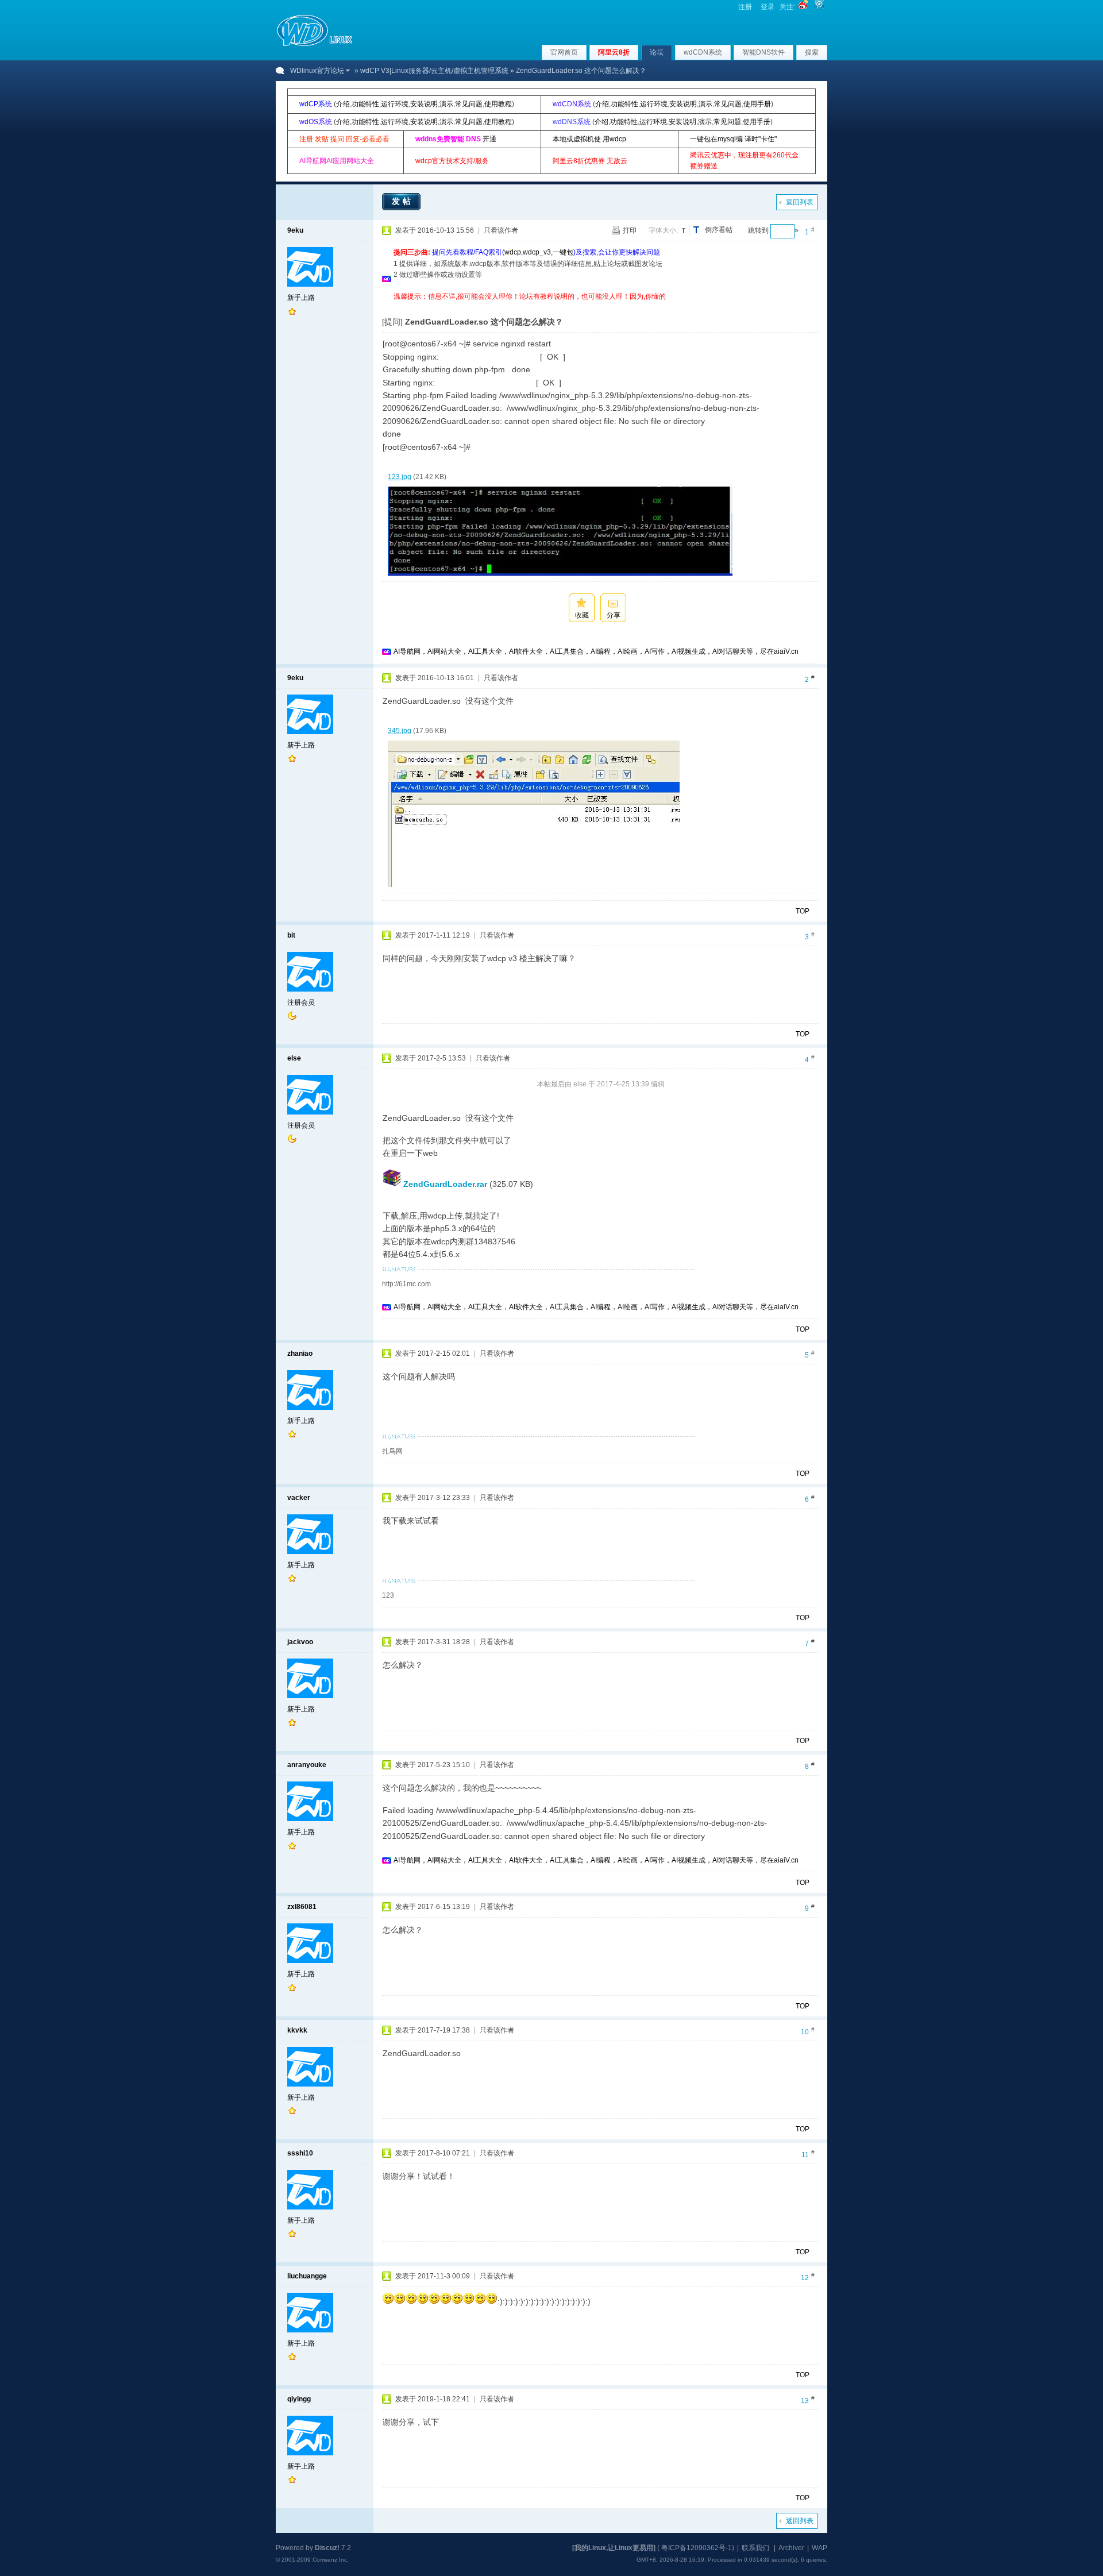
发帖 (403, 201)
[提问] (392, 322)
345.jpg (400, 731)
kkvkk (297, 2030)
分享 (614, 615)
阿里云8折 (614, 52)
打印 (630, 230)
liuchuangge (307, 2276)
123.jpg (400, 477)
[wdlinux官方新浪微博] (803, 7)
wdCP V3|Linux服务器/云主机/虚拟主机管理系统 (434, 71)
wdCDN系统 (703, 52)
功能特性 (365, 104)
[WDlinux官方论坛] (315, 45)
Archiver (791, 2548)
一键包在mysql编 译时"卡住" (733, 139)
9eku (295, 230)
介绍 (343, 104)
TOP (803, 911)
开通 (489, 139)
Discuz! (327, 2548)
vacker (299, 1498)
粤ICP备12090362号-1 (697, 2548)
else (294, 1058)
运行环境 (395, 104)
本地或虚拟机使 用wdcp (589, 139)
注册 (745, 7)
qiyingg (299, 2399)
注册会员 (301, 1002)
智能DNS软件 (763, 52)
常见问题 (469, 104)
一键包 (563, 252)
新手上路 (301, 298)
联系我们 (755, 2548)
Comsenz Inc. (331, 2560)
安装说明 (424, 104)
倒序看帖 (719, 230)
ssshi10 (300, 2153)
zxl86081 (302, 1907)
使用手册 (757, 104)
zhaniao (300, 1353)
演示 (446, 104)
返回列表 (800, 202)
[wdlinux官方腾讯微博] (819, 7)
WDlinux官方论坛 (317, 71)
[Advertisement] (603, 306)
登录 (768, 7)
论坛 (657, 52)
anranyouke (307, 1765)
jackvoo (300, 1642)
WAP (819, 2548)
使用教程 (498, 104)
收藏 (582, 615)
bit (291, 935)
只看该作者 (501, 230)
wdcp (513, 252)
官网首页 (564, 52)
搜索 (812, 52)
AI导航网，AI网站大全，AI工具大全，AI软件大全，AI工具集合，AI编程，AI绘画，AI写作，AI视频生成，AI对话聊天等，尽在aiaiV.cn (596, 651)
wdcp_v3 (537, 252)
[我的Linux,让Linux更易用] (614, 2548)
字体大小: (663, 230)
